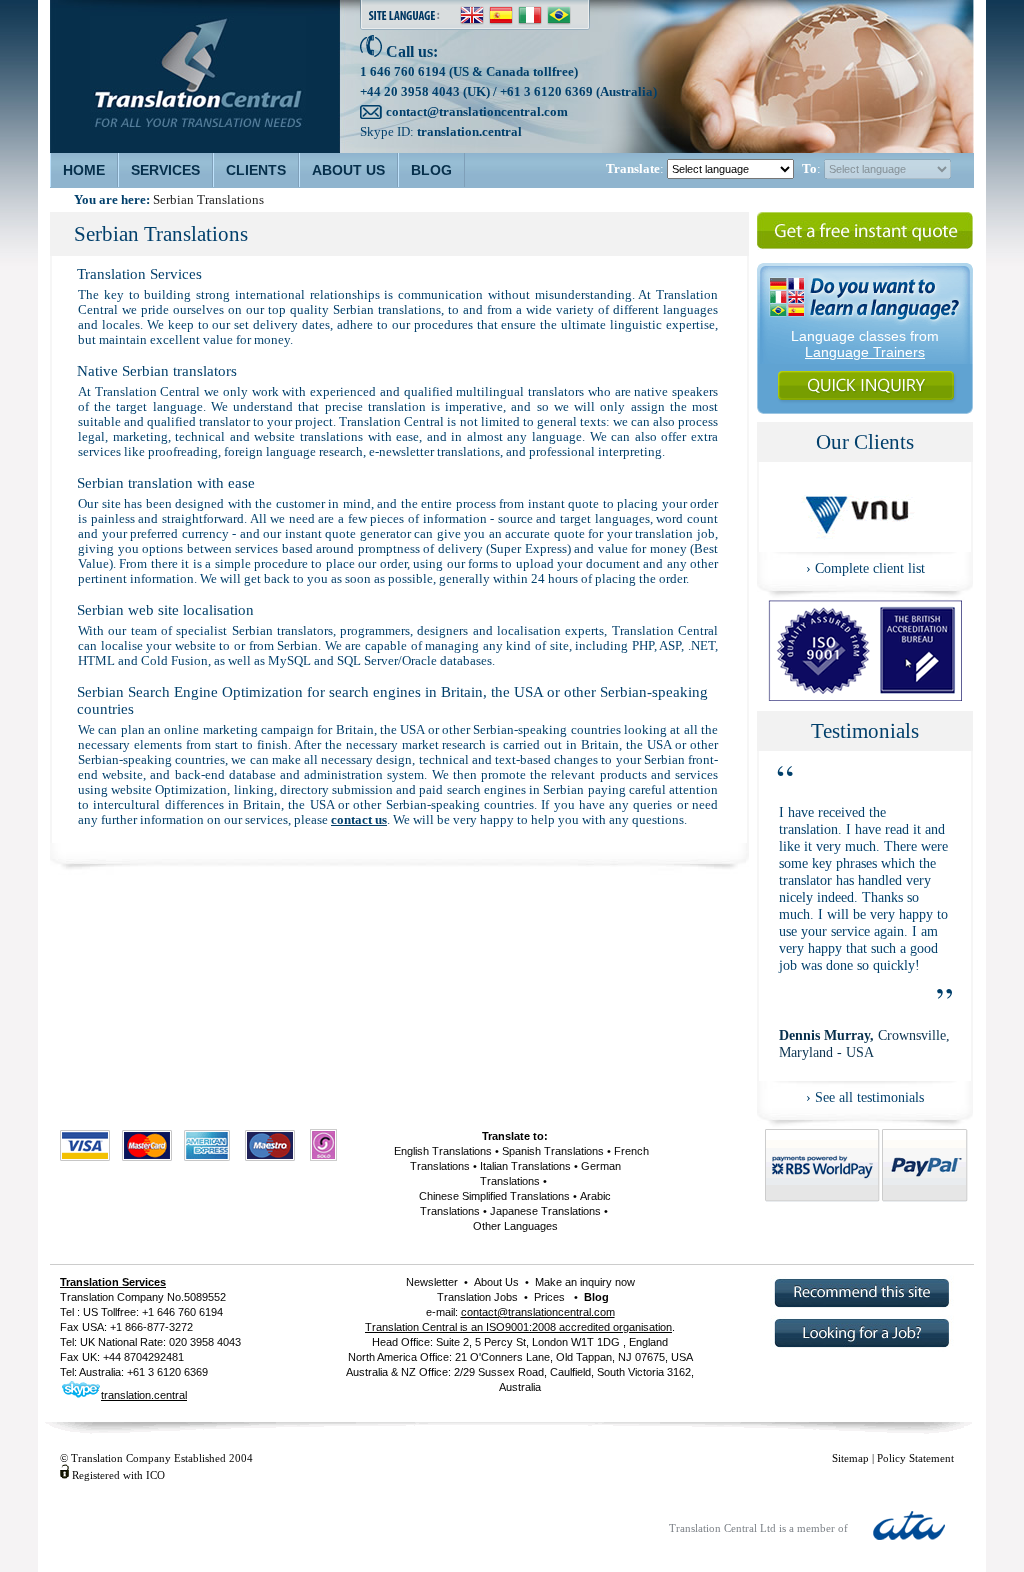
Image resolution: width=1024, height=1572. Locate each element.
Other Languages (515, 1226)
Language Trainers (865, 352)
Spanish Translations (553, 1151)
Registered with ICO (118, 1475)
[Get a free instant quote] (865, 247)
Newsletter (432, 1282)
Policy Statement (915, 1458)
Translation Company (112, 1297)
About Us (496, 1282)
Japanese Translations (545, 1211)
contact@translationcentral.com (477, 111)
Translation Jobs (477, 1297)
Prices (549, 1297)
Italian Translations (525, 1166)
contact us (359, 820)
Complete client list (870, 568)
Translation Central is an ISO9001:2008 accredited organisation (518, 1327)
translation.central (469, 131)
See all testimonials (869, 1097)
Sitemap (850, 1458)
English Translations (443, 1151)
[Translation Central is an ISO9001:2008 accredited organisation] (865, 695)
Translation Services (113, 1282)
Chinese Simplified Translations (494, 1196)
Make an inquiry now (583, 1282)
